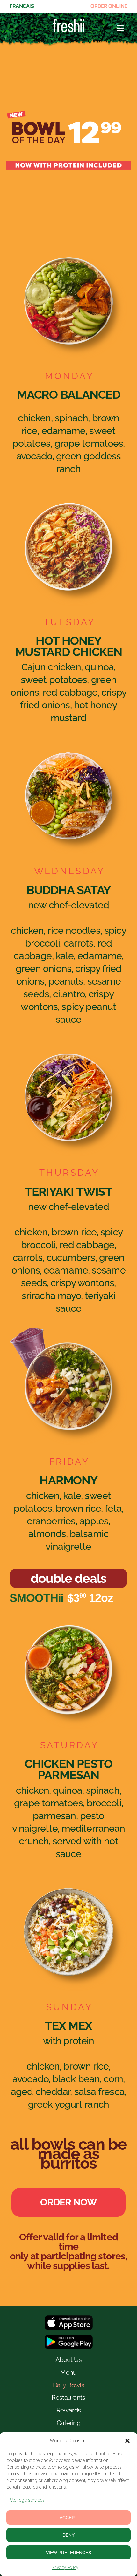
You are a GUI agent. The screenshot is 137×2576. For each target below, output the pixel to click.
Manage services (27, 2500)
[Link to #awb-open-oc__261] (120, 28)
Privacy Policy (65, 2567)
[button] (127, 2441)
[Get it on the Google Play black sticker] (69, 2337)
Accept (68, 2518)
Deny (68, 2535)
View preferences (68, 2553)
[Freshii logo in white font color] (69, 22)
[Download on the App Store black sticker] (69, 2318)
